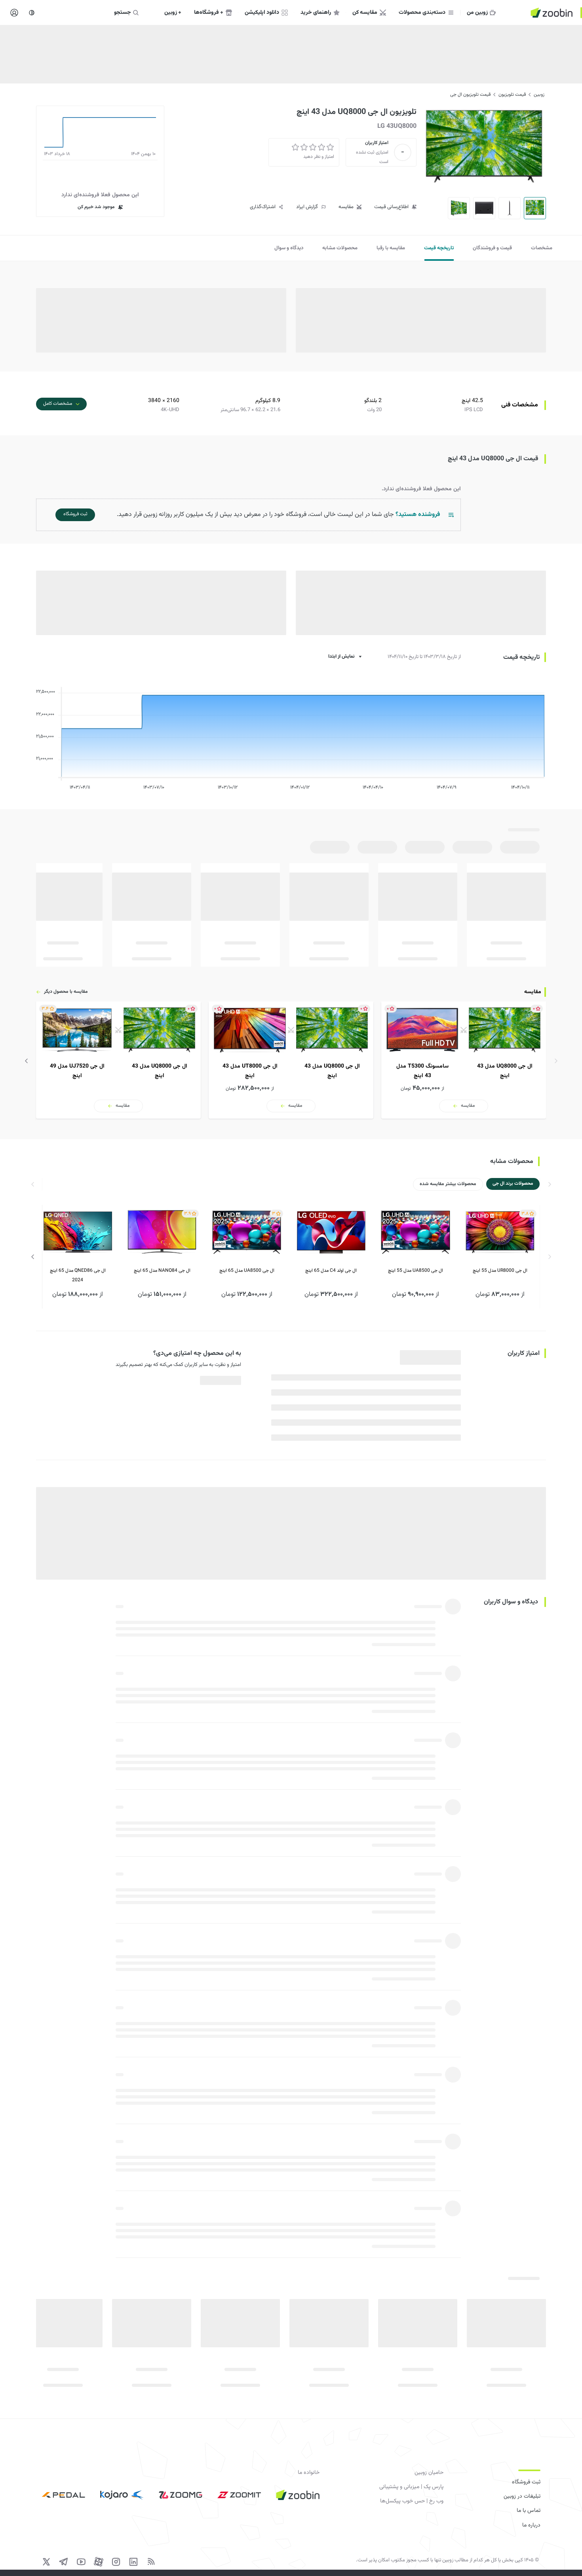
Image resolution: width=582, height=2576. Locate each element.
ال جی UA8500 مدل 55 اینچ (416, 1271)
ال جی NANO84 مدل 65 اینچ (162, 1271)
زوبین (539, 95)
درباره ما (531, 2525)
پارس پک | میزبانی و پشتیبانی (411, 2487)
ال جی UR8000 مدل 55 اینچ (500, 1271)
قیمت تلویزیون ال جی (470, 95)
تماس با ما (529, 2511)
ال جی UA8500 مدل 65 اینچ (247, 1271)
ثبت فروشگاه (526, 2482)
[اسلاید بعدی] (27, 1061)
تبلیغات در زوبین (522, 2496)
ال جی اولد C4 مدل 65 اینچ (331, 1271)
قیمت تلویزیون (512, 95)
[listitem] (464, 1060)
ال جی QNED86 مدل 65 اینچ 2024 (78, 1275)
